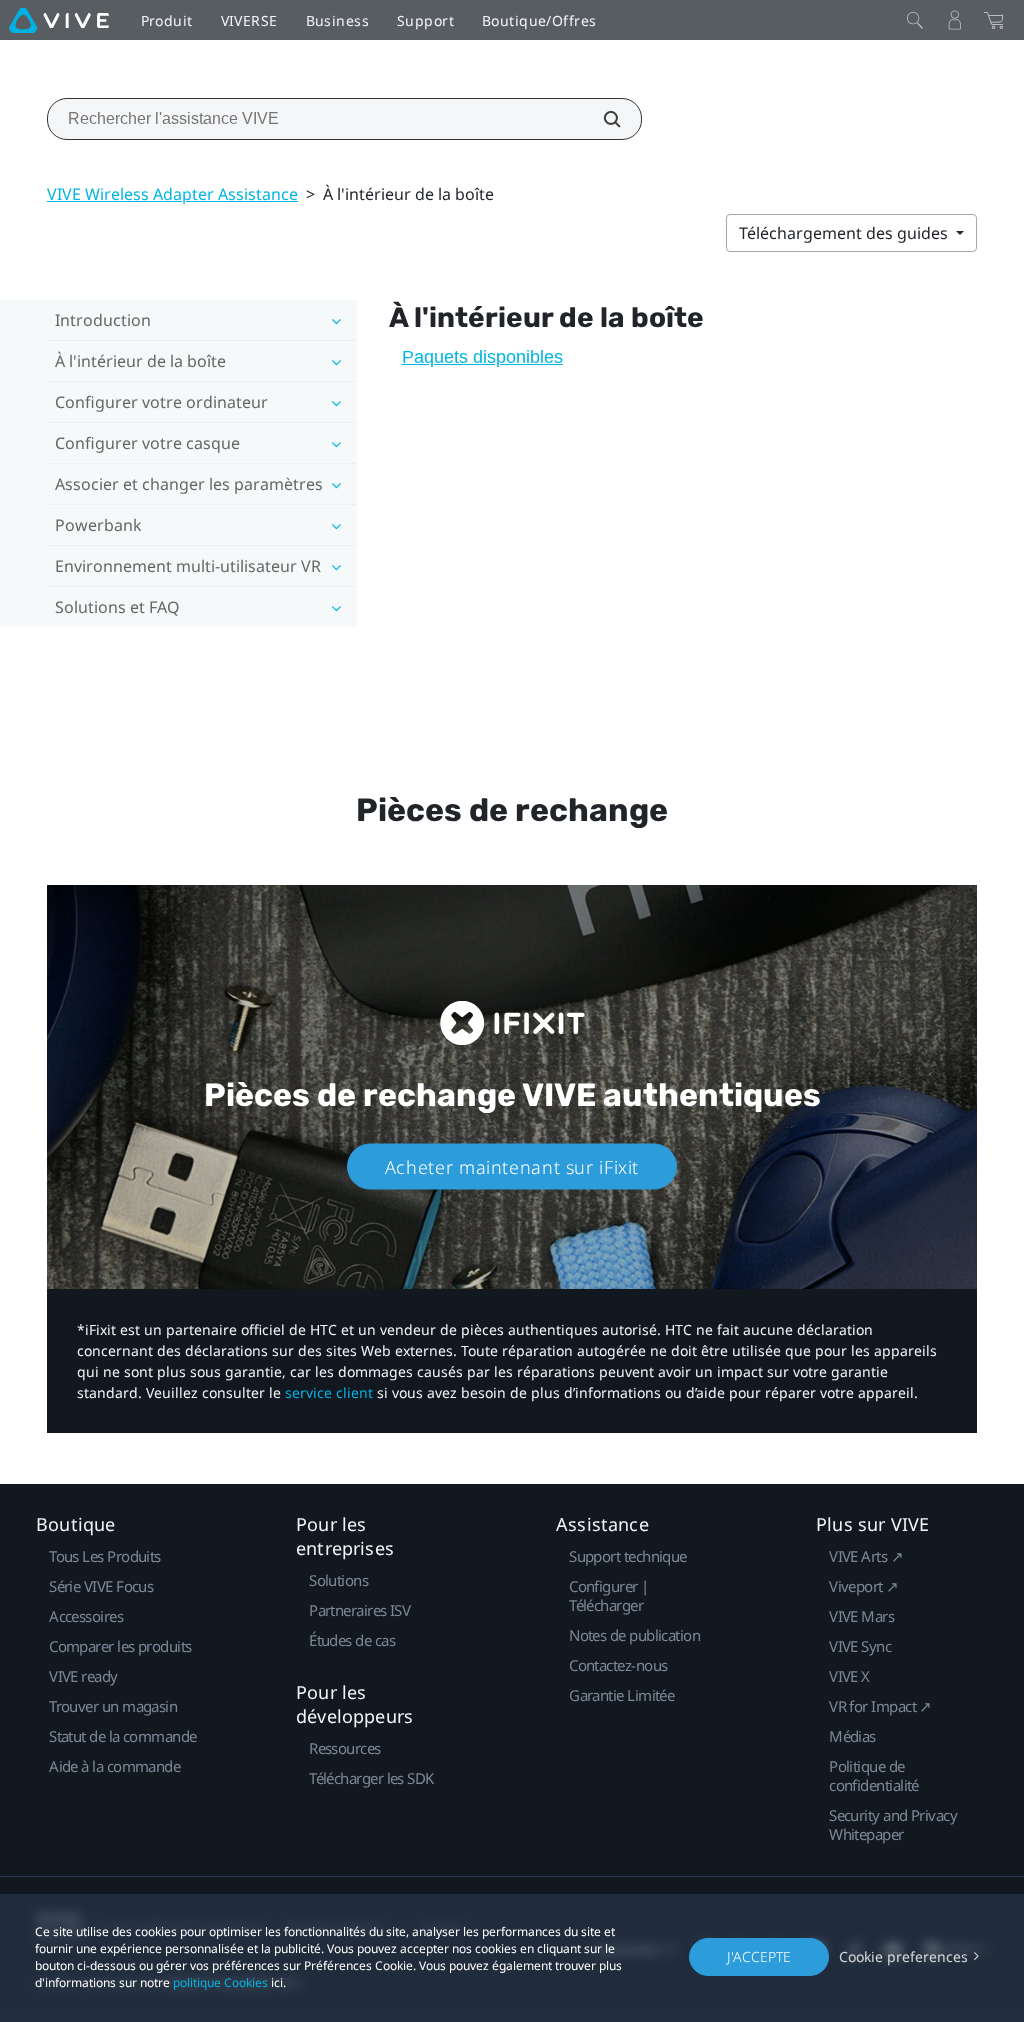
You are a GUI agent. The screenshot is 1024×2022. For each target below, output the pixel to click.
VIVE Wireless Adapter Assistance (172, 194)
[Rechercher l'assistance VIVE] (601, 119)
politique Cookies (220, 1982)
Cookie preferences (903, 1956)
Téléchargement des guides (845, 233)
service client (329, 1392)
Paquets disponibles (482, 357)
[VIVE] (59, 20)
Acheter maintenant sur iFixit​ (512, 1166)
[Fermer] (915, 20)
